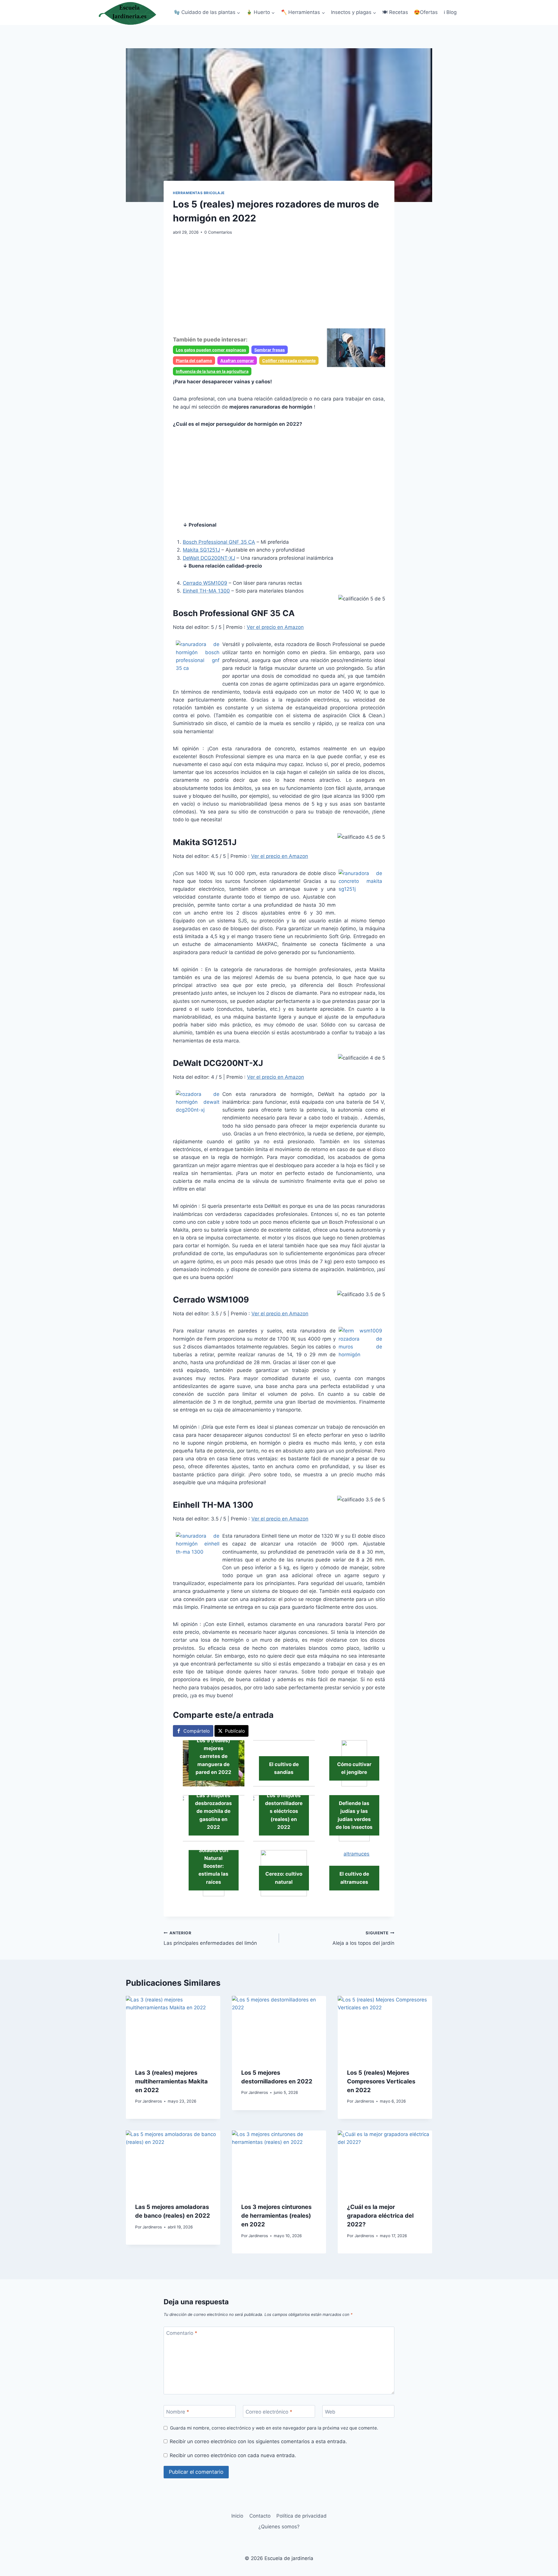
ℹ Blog (450, 12)
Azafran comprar (237, 361)
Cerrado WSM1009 (205, 583)
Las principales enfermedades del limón (210, 1938)
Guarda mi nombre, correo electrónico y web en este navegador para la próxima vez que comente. (274, 2428)
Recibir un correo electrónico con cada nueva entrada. (233, 2455)
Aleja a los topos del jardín (363, 1938)
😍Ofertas (426, 12)
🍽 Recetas (395, 12)
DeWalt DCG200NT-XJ (209, 558)
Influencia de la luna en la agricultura (212, 371)
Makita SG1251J (201, 550)
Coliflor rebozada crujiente (289, 361)
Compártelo (197, 1731)
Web (330, 2412)
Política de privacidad (302, 2516)
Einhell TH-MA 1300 (206, 591)
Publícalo (235, 1731)
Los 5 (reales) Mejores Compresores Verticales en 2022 (381, 2081)
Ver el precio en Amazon (275, 627)
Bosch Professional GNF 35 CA (219, 542)
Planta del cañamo (194, 361)
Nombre (178, 2412)
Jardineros (152, 2101)
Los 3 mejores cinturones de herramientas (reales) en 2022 (276, 2216)
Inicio (237, 2516)
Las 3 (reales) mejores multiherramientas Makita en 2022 (171, 2081)
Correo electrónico (269, 2412)
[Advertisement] (279, 285)
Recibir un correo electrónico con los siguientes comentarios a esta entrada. (258, 2441)
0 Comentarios (218, 232)
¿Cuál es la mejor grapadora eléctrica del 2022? (380, 2216)
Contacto (260, 2516)
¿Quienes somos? (279, 2527)
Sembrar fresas (270, 350)
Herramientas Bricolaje (199, 193)
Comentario (182, 2333)
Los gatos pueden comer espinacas (211, 350)
